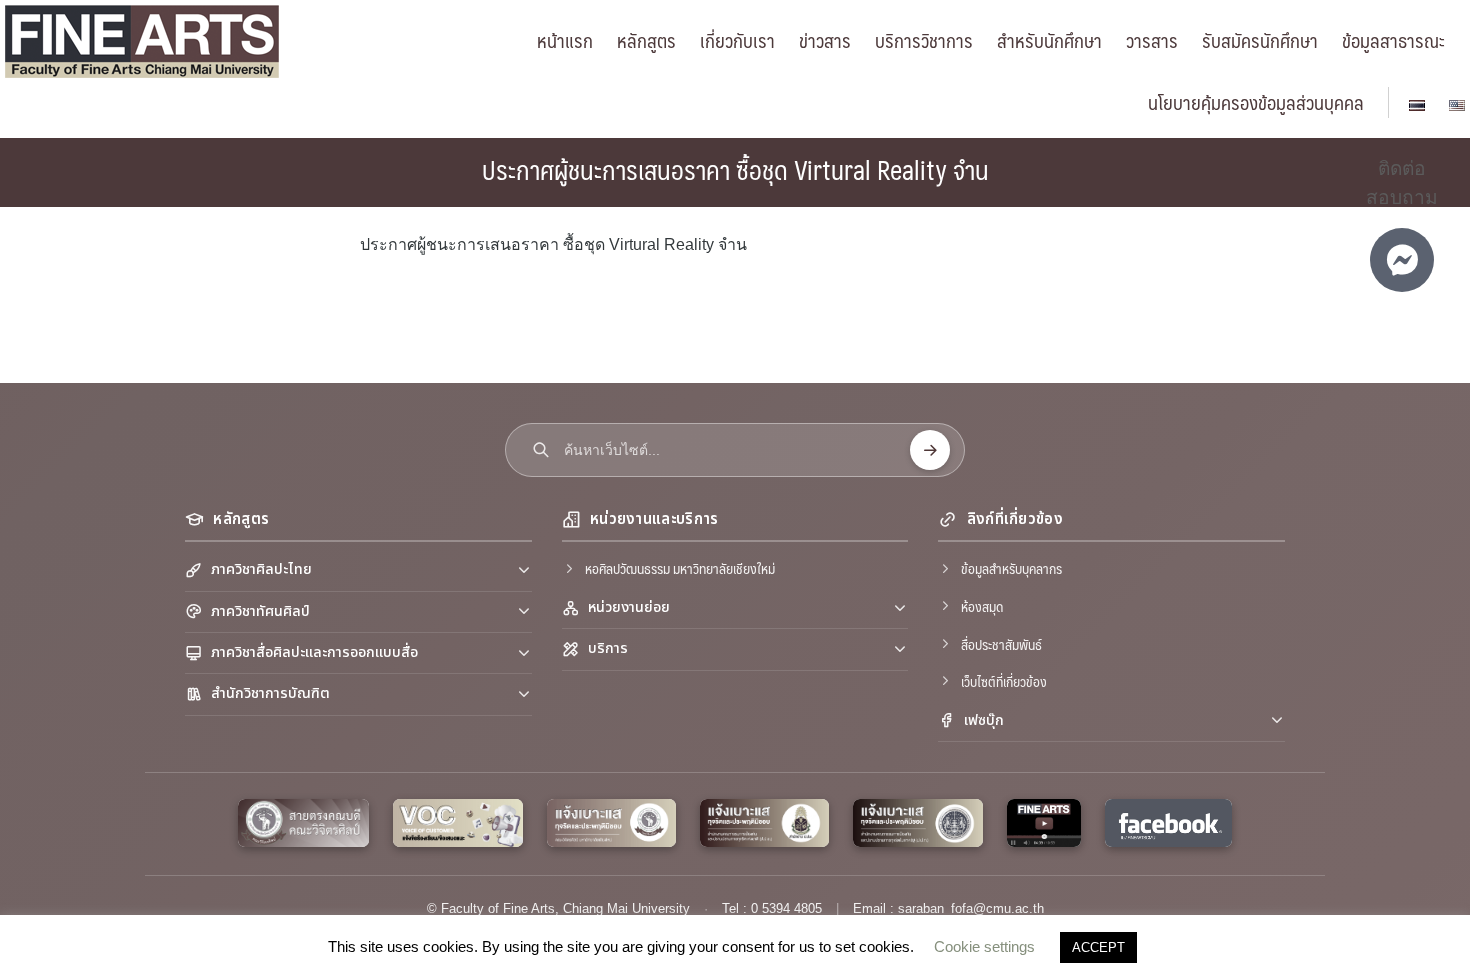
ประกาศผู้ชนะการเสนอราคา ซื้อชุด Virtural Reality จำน (735, 169)
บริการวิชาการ (924, 40)
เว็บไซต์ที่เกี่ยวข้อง (1004, 681)
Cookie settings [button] (984, 946)
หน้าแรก (565, 40)
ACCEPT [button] (1098, 947)
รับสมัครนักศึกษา (1260, 40)
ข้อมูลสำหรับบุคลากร (1011, 568)
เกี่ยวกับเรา (737, 40)
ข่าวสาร (825, 40)
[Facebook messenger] (1402, 260)
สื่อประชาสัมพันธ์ (1001, 644)
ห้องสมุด (982, 606)
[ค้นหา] (930, 450)
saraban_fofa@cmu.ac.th (971, 908)
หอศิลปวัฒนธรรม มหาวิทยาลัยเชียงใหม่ (680, 568)
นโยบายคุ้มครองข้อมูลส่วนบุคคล (1256, 102)
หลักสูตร (646, 40)
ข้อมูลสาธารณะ (1393, 40)
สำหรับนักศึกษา (1049, 40)
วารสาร (1152, 40)
